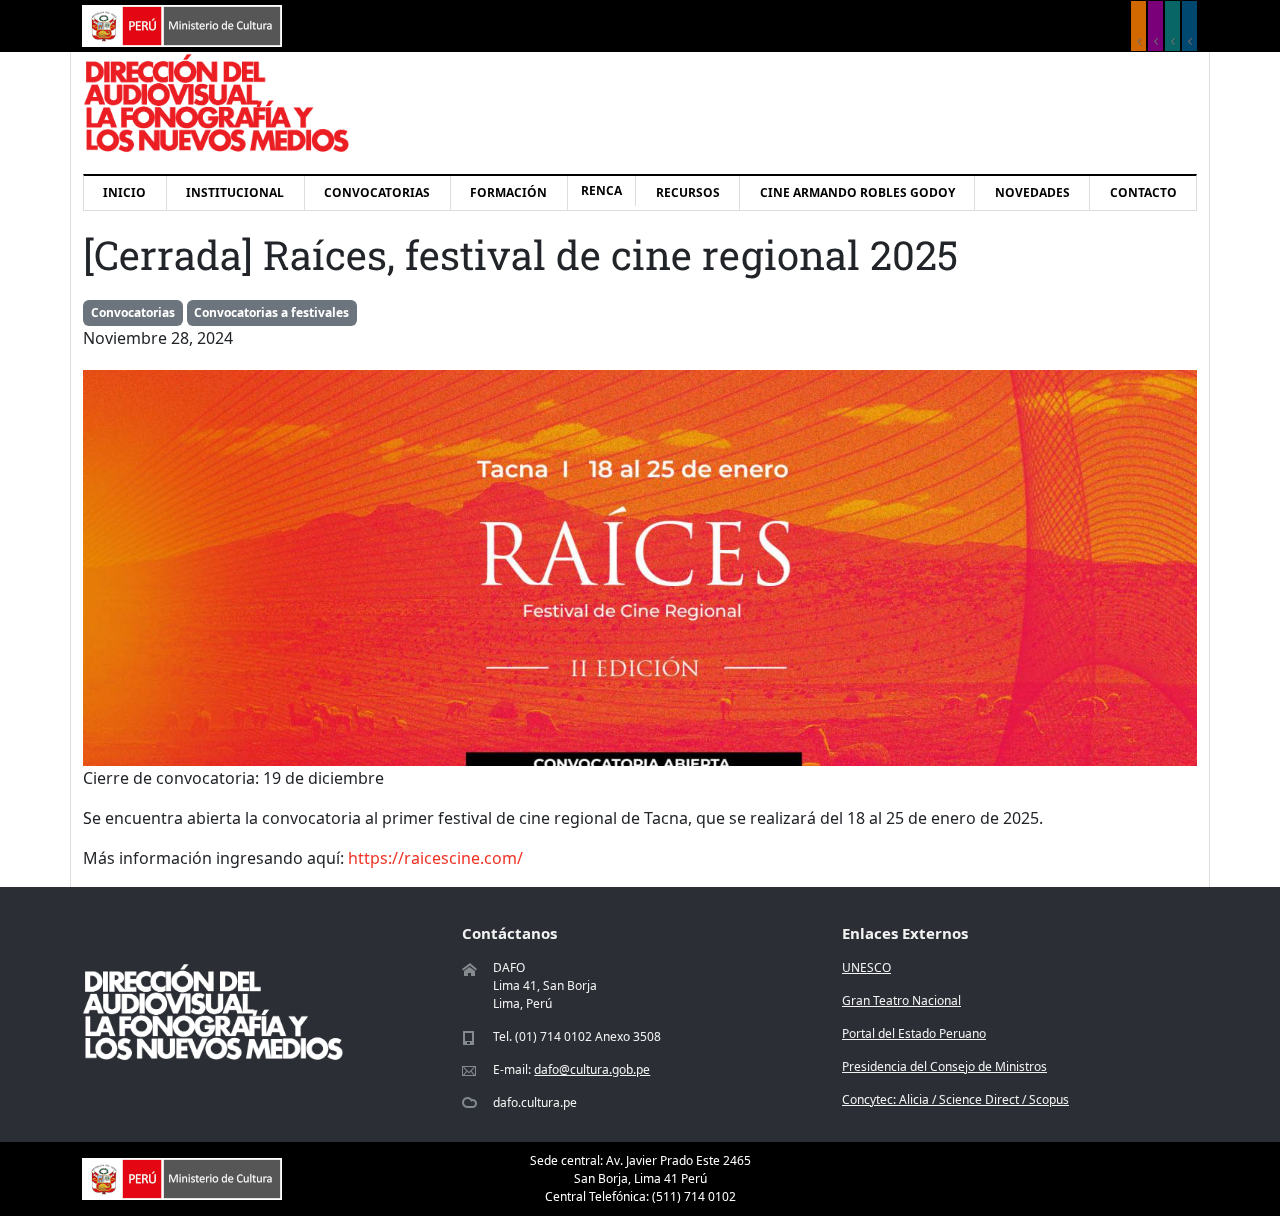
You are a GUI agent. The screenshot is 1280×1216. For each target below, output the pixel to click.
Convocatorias (377, 192)
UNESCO (866, 967)
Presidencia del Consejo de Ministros (944, 1066)
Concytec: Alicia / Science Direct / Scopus (955, 1099)
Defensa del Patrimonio (1189, 26)
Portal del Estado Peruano (914, 1033)
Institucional (235, 192)
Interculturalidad (1172, 26)
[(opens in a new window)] (182, 24)
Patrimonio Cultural (1138, 26)
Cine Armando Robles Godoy (857, 192)
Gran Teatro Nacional (901, 1000)
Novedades (1032, 192)
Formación (508, 192)
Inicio (124, 192)
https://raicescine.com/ (435, 858)
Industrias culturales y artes (1155, 26)
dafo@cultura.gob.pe (592, 1069)
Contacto (1143, 192)
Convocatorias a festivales (271, 312)
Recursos (688, 192)
